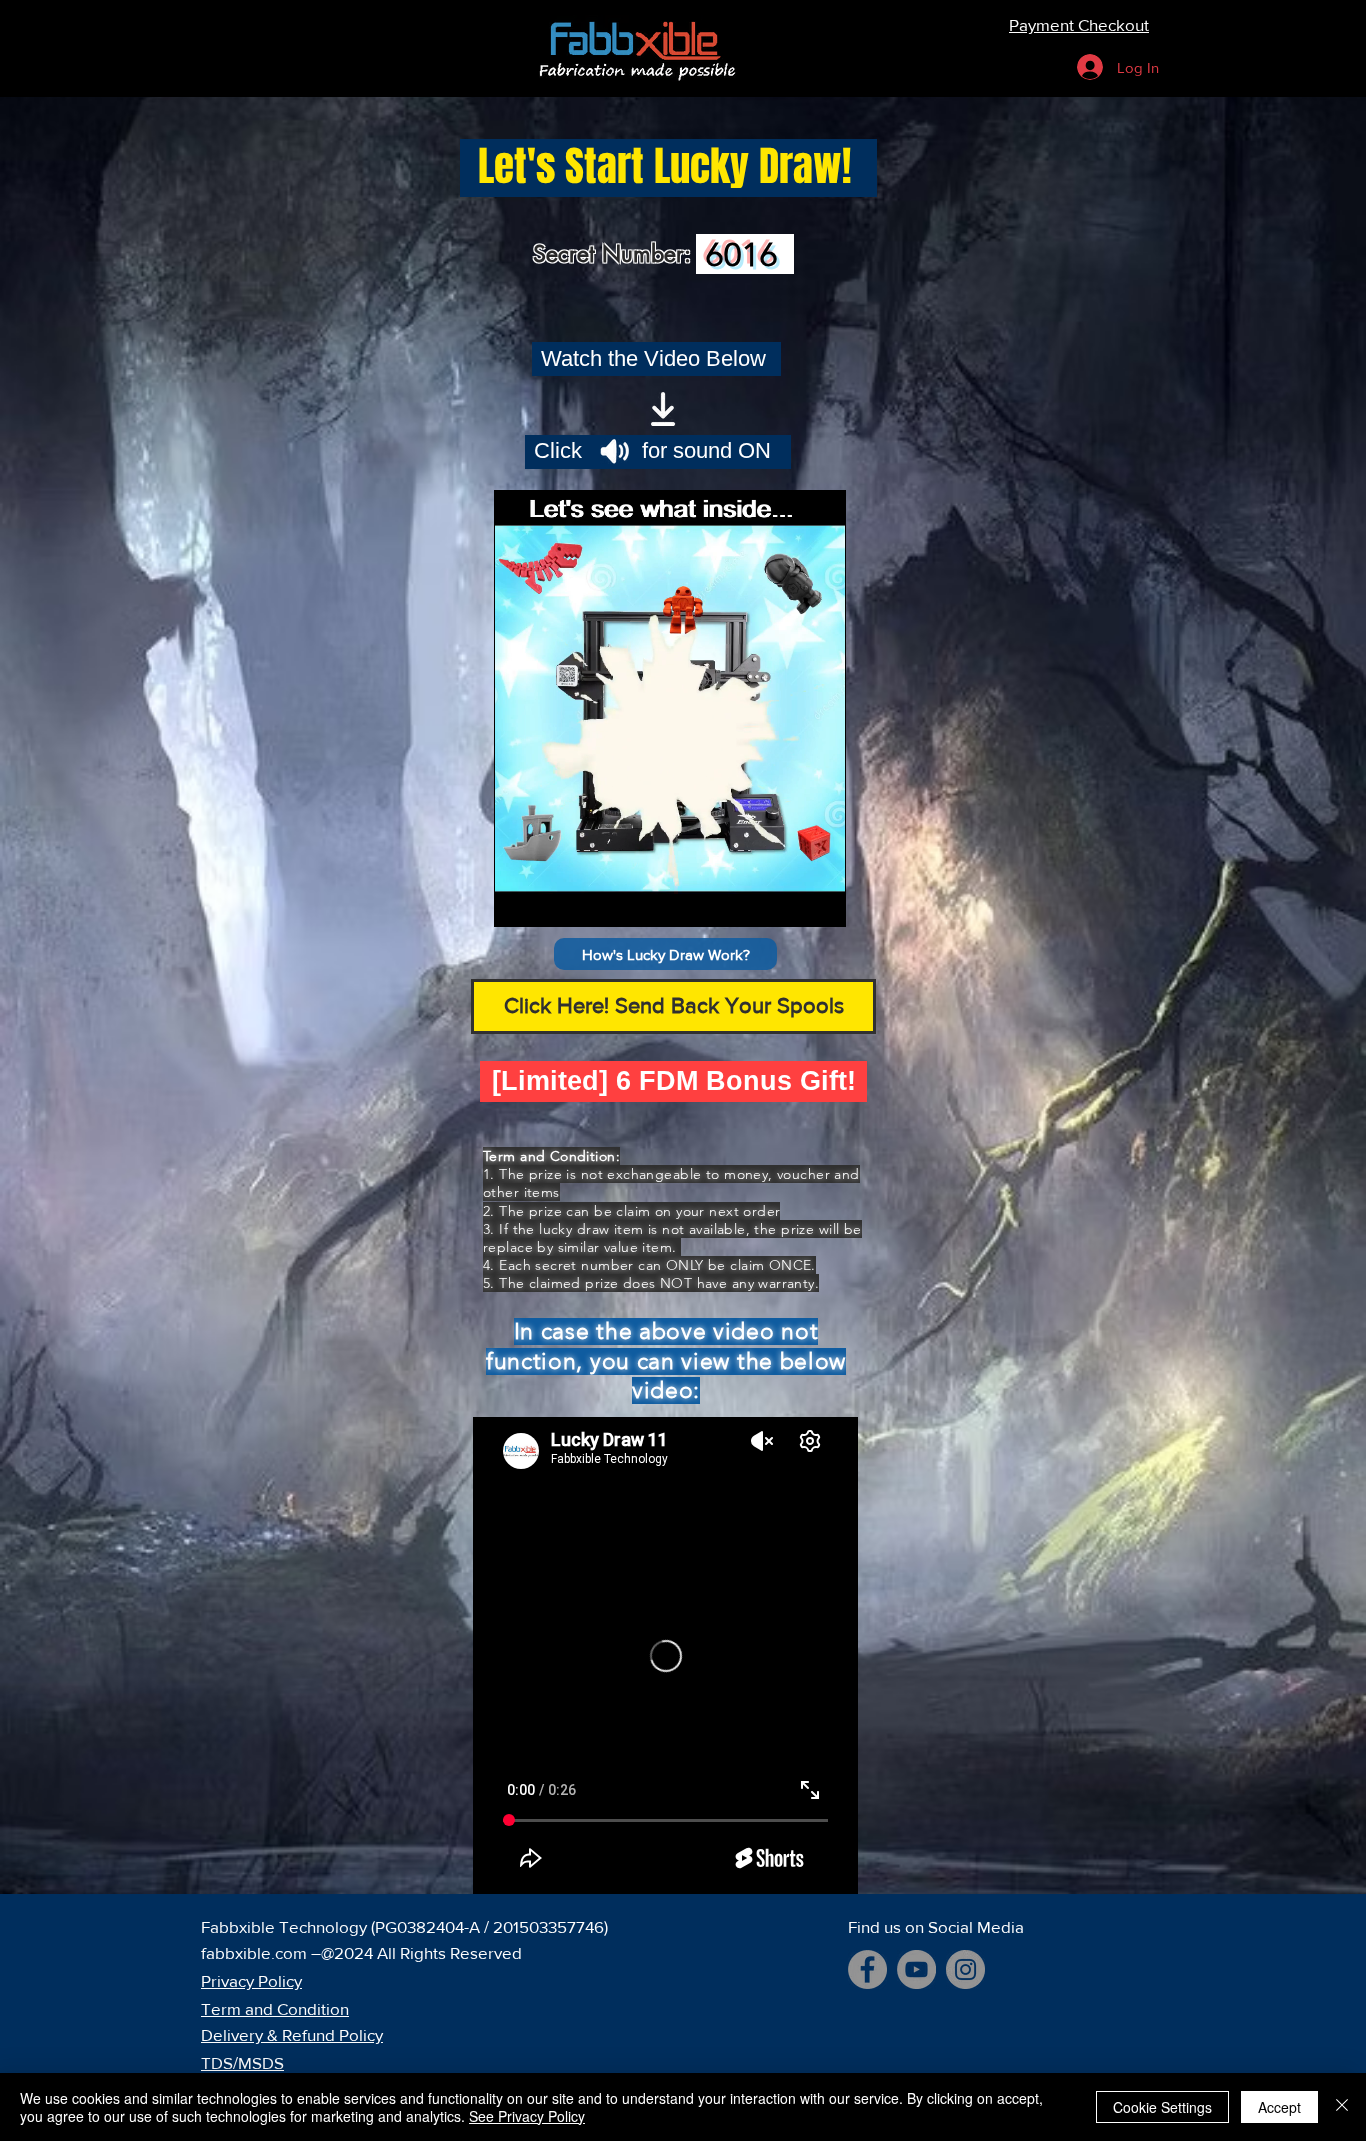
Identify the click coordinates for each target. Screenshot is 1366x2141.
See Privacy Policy (527, 2116)
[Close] (1342, 2107)
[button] (665, 954)
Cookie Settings (1162, 2107)
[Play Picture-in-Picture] (785, 900)
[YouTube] (916, 1969)
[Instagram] (965, 1969)
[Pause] (520, 900)
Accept (1279, 2107)
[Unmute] (554, 900)
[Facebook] (867, 1969)
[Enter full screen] (819, 900)
